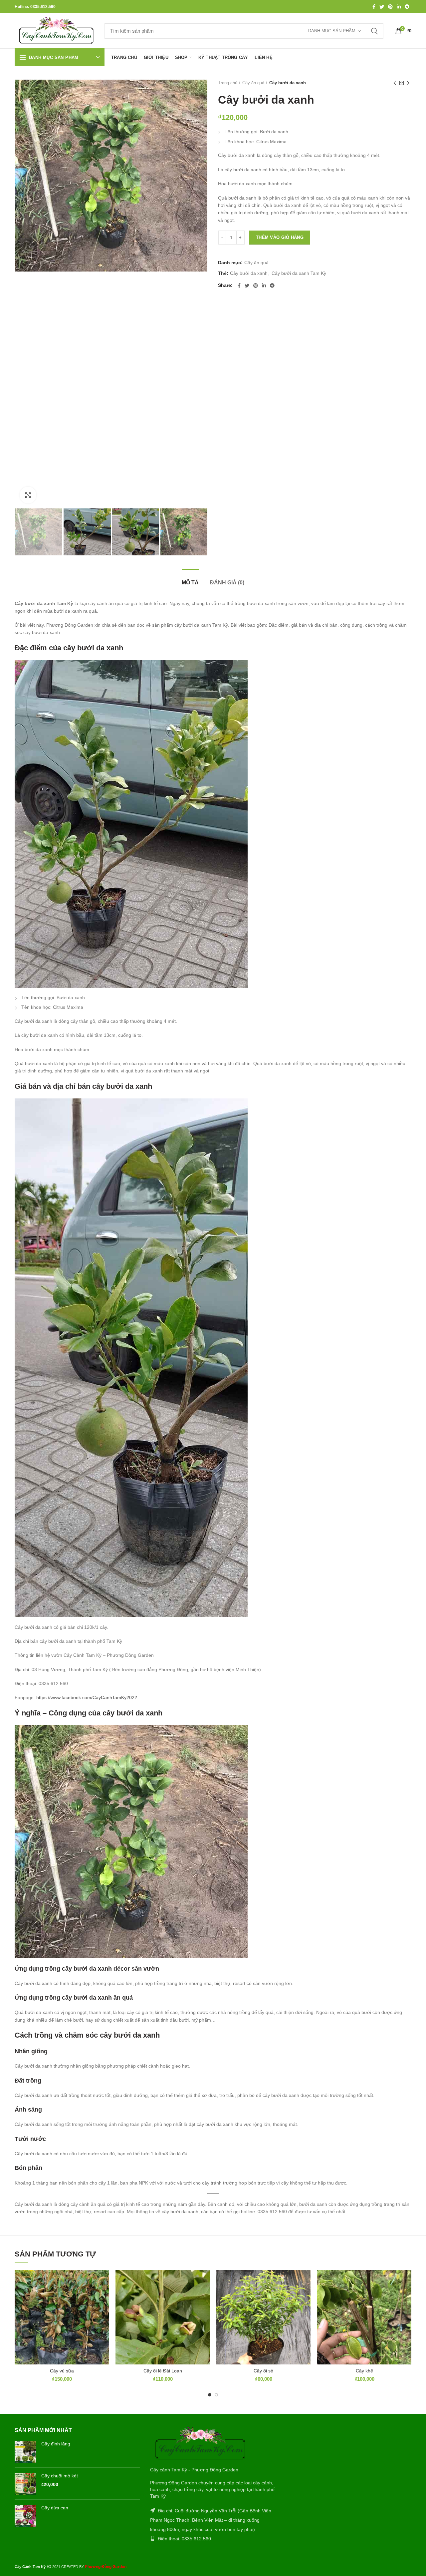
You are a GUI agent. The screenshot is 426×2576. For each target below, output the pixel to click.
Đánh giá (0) (227, 583)
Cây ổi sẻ (263, 2371)
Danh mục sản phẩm (332, 31)
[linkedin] (399, 7)
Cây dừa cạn (55, 2508)
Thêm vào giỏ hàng (280, 237)
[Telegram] (407, 7)
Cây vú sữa (62, 2371)
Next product (408, 83)
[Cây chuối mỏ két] (25, 2484)
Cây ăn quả (253, 83)
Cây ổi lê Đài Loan (163, 2371)
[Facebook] (374, 7)
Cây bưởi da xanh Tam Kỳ (299, 273)
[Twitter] (382, 7)
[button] (104, 2281)
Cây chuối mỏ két (60, 2476)
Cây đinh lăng (56, 2444)
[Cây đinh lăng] (25, 2452)
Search (374, 31)
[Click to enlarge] (28, 495)
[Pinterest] (390, 7)
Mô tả (190, 583)
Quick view (104, 2296)
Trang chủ (228, 83)
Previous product (395, 83)
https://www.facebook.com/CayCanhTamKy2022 (87, 1697)
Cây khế (364, 2371)
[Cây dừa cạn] (25, 2516)
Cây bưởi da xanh (249, 273)
